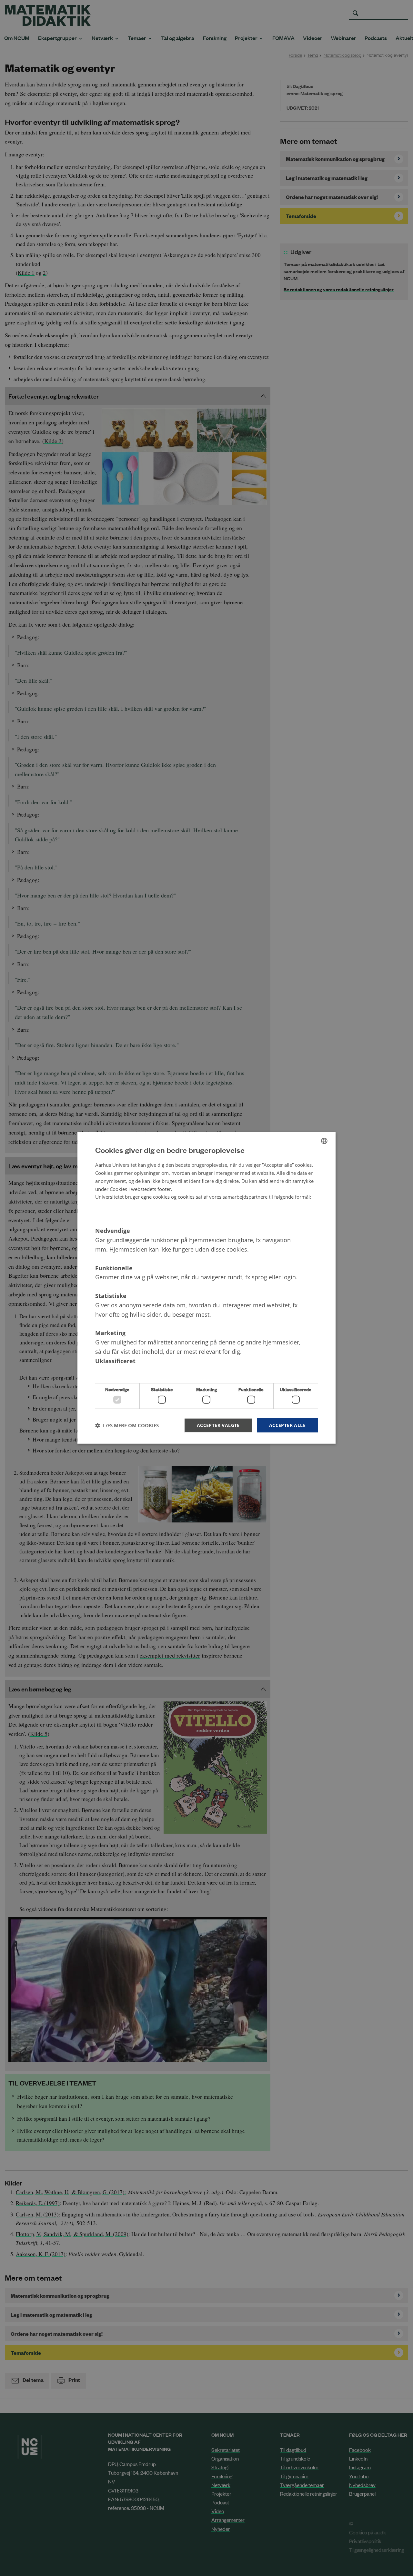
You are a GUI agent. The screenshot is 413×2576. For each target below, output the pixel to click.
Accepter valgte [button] (218, 1425)
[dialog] (206, 1288)
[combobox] (324, 1141)
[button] (127, 1425)
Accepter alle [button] (287, 1425)
